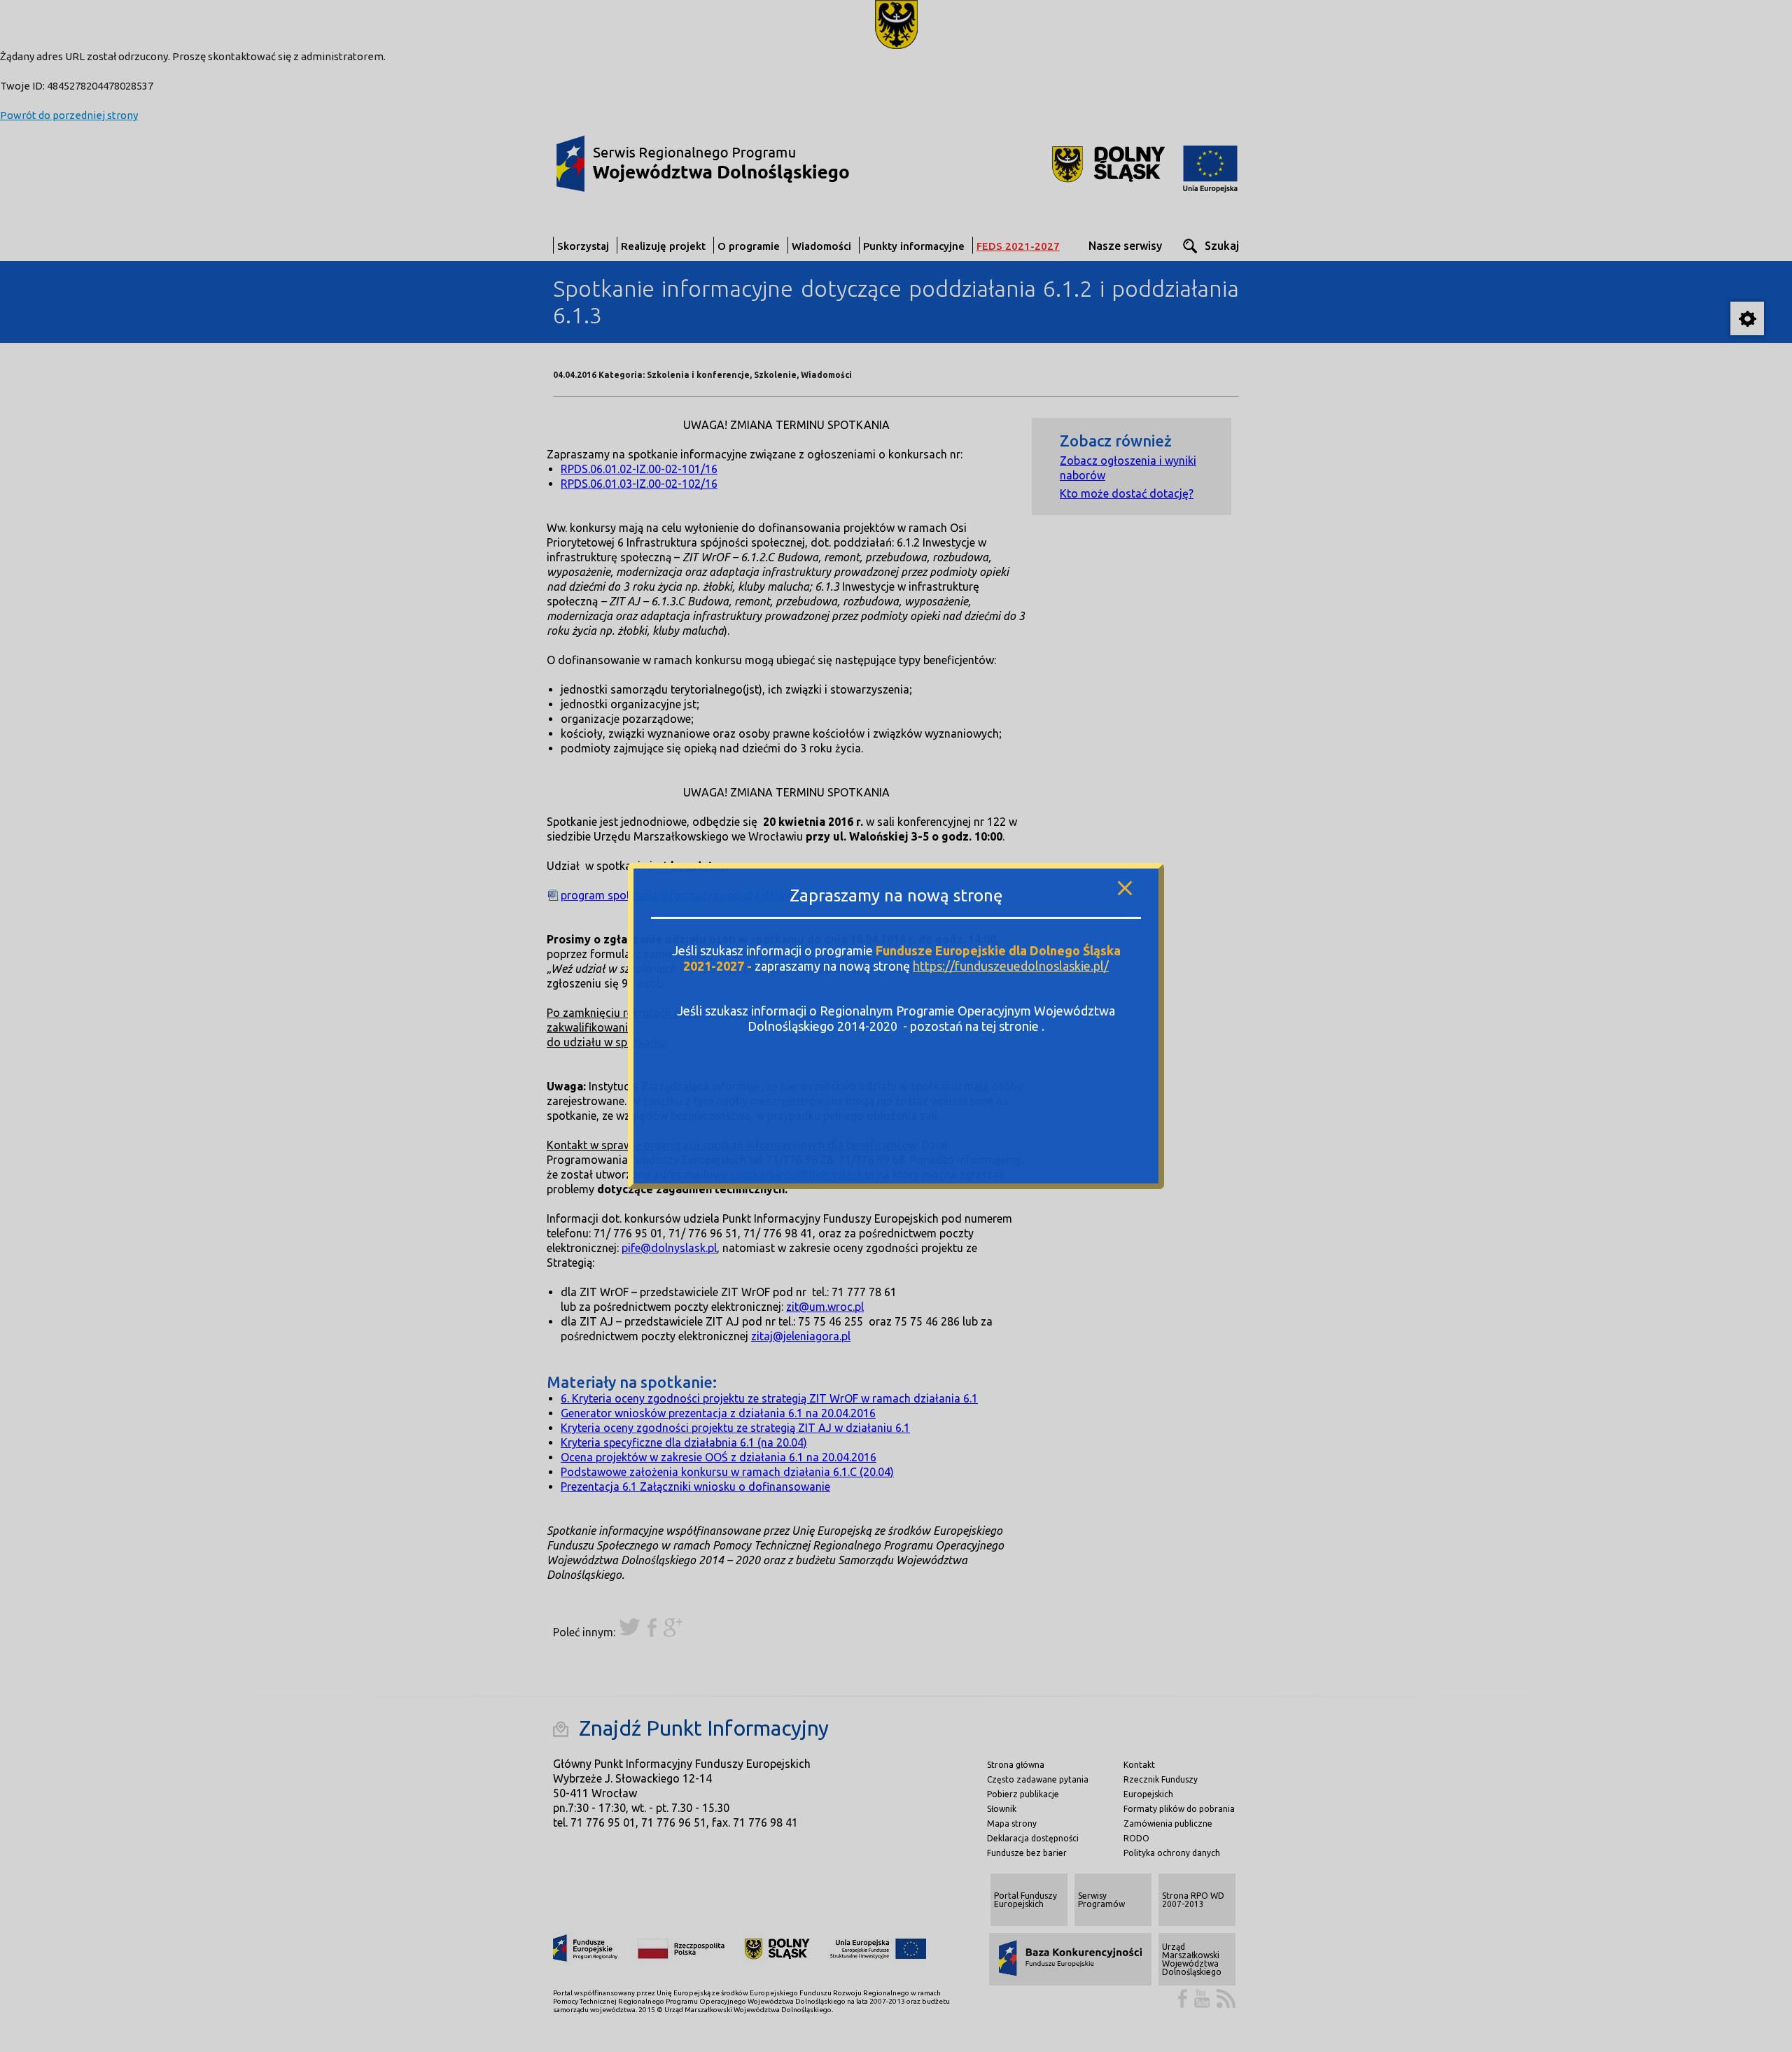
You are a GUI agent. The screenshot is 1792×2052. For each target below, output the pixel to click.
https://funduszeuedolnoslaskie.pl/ (1011, 966)
